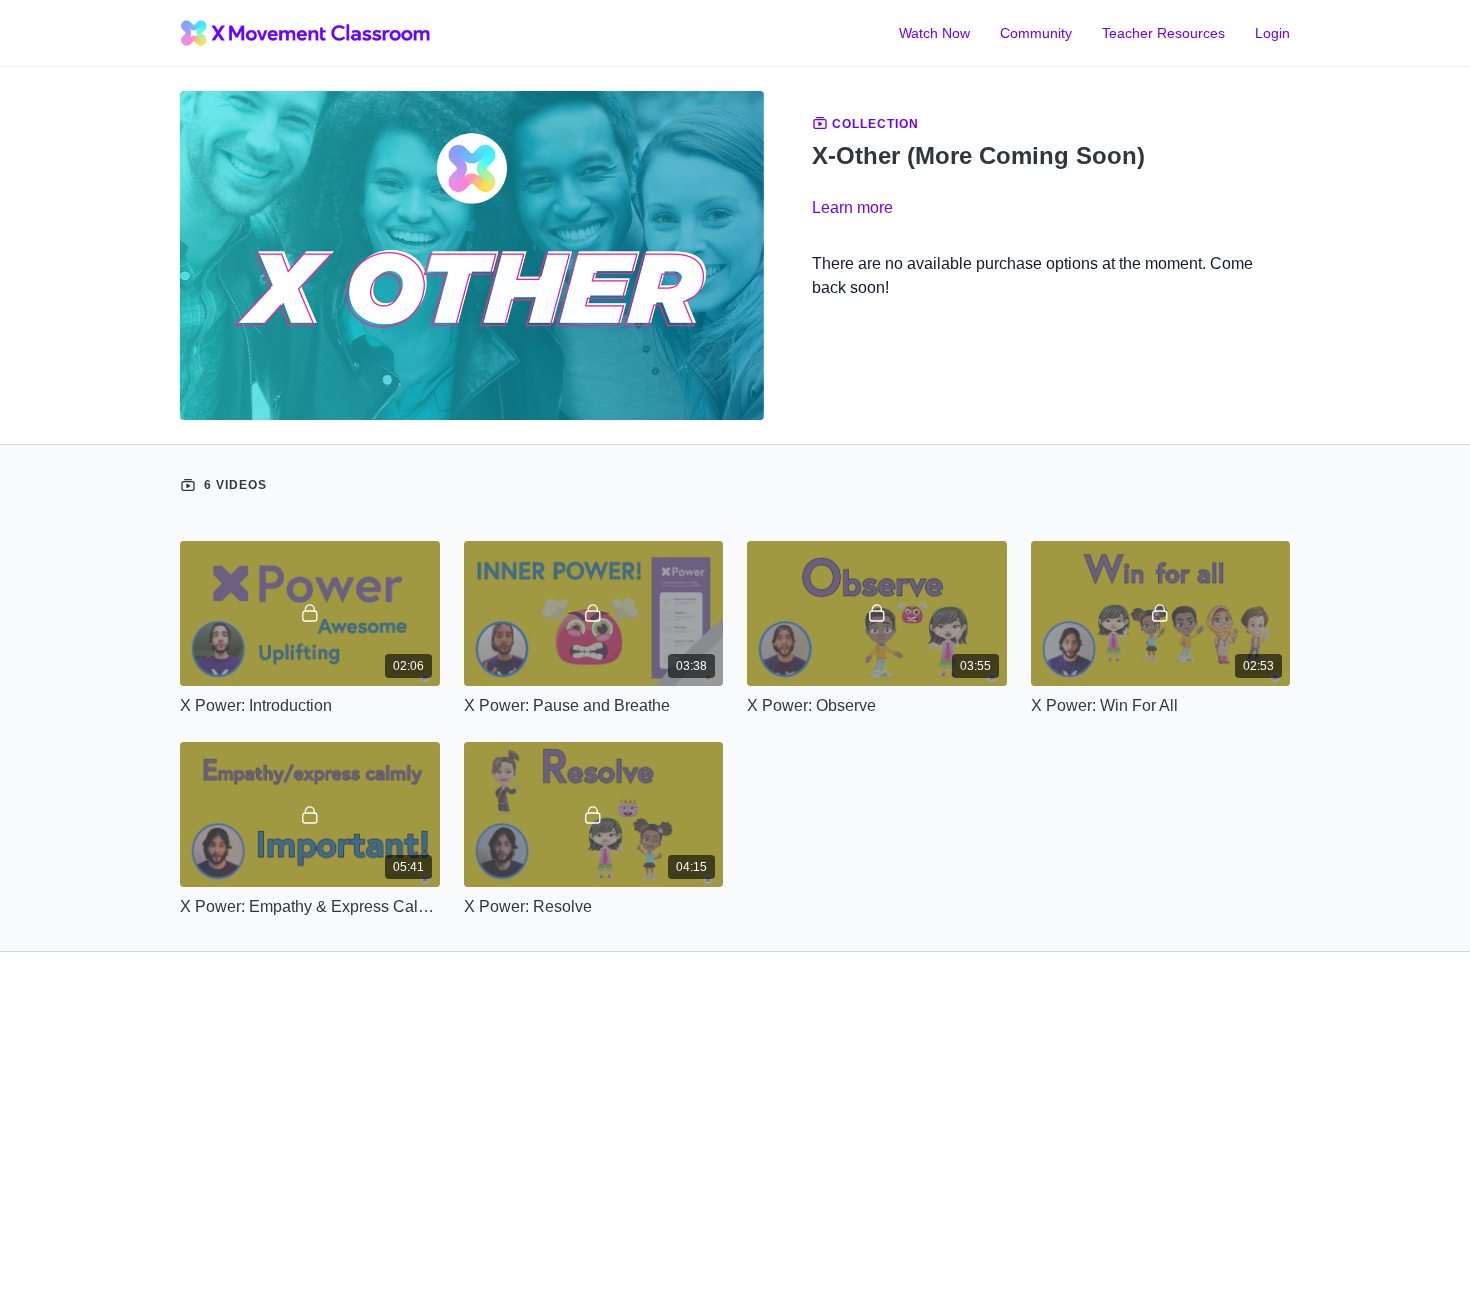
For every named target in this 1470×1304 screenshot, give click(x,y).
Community (1036, 33)
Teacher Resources (1163, 33)
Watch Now (934, 33)
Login (1272, 33)
